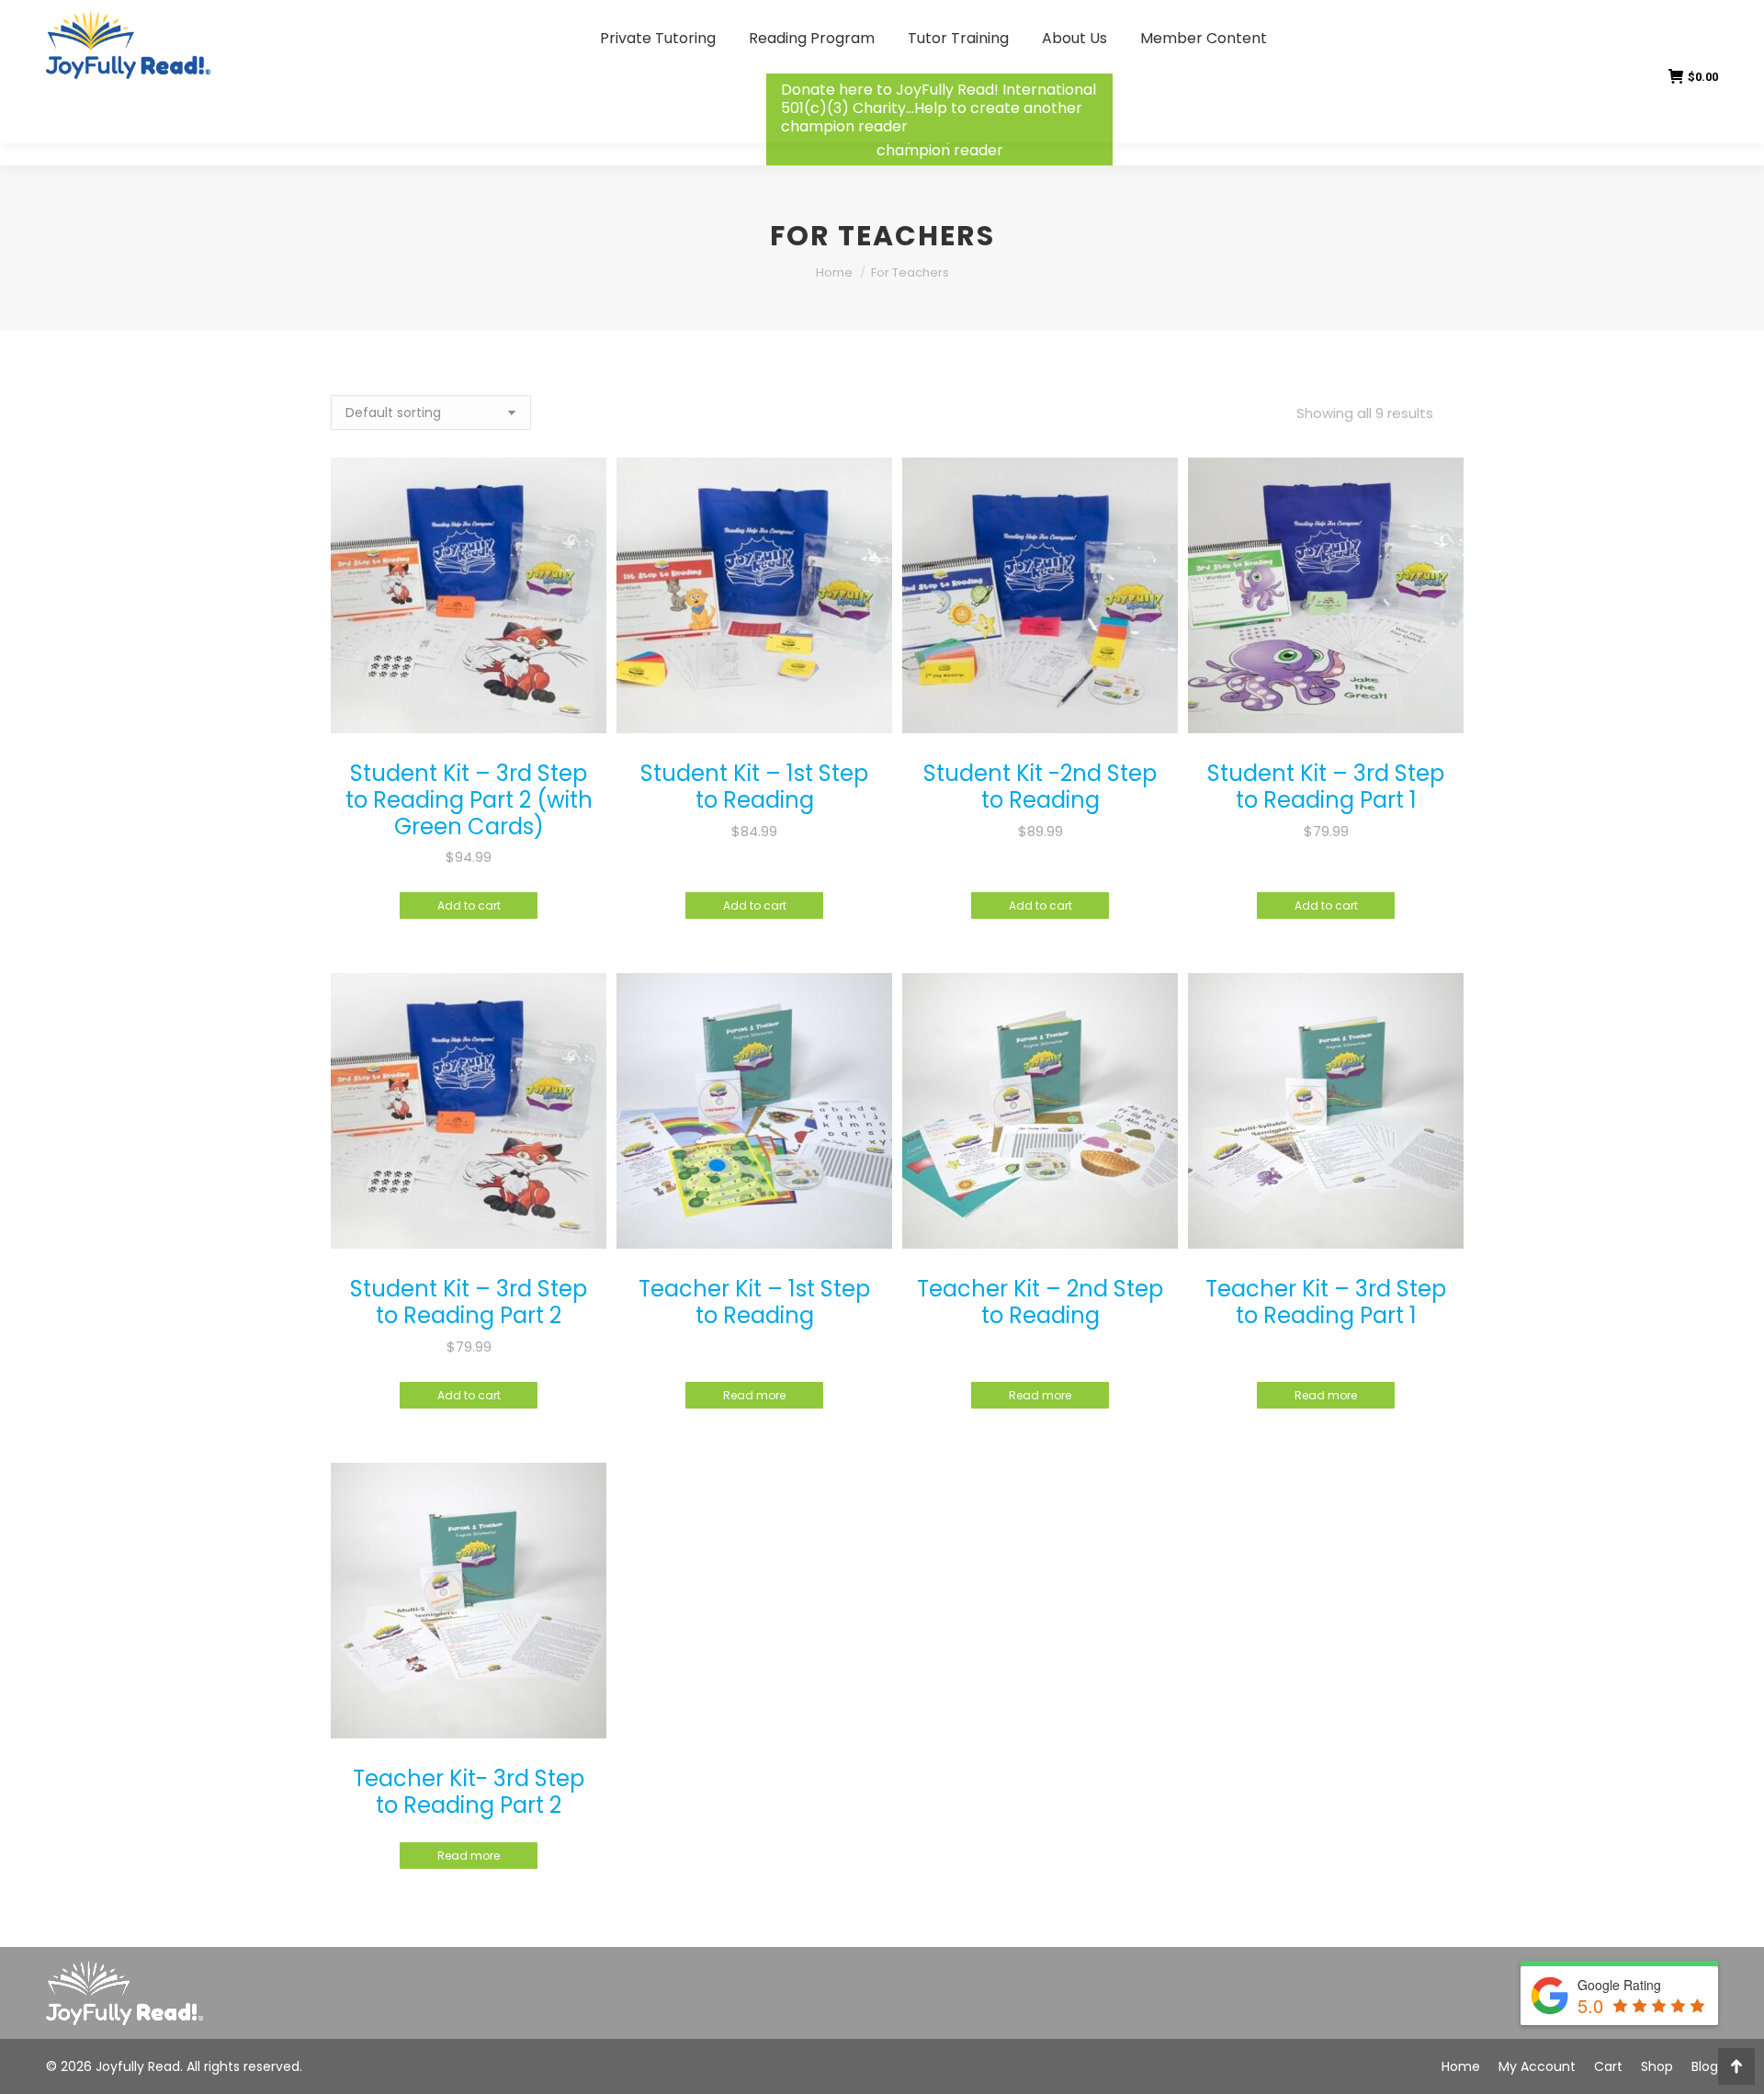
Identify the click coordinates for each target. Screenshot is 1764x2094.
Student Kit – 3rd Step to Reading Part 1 (1326, 787)
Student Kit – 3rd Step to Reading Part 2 (469, 1302)
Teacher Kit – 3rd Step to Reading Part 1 (1326, 1302)
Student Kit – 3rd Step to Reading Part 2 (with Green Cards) (469, 800)
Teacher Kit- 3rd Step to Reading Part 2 (469, 1792)
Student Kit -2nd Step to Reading (1040, 787)
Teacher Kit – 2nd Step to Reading (1040, 1302)
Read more (754, 1395)
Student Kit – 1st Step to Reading (754, 787)
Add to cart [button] (469, 906)
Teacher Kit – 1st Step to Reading (754, 1302)
